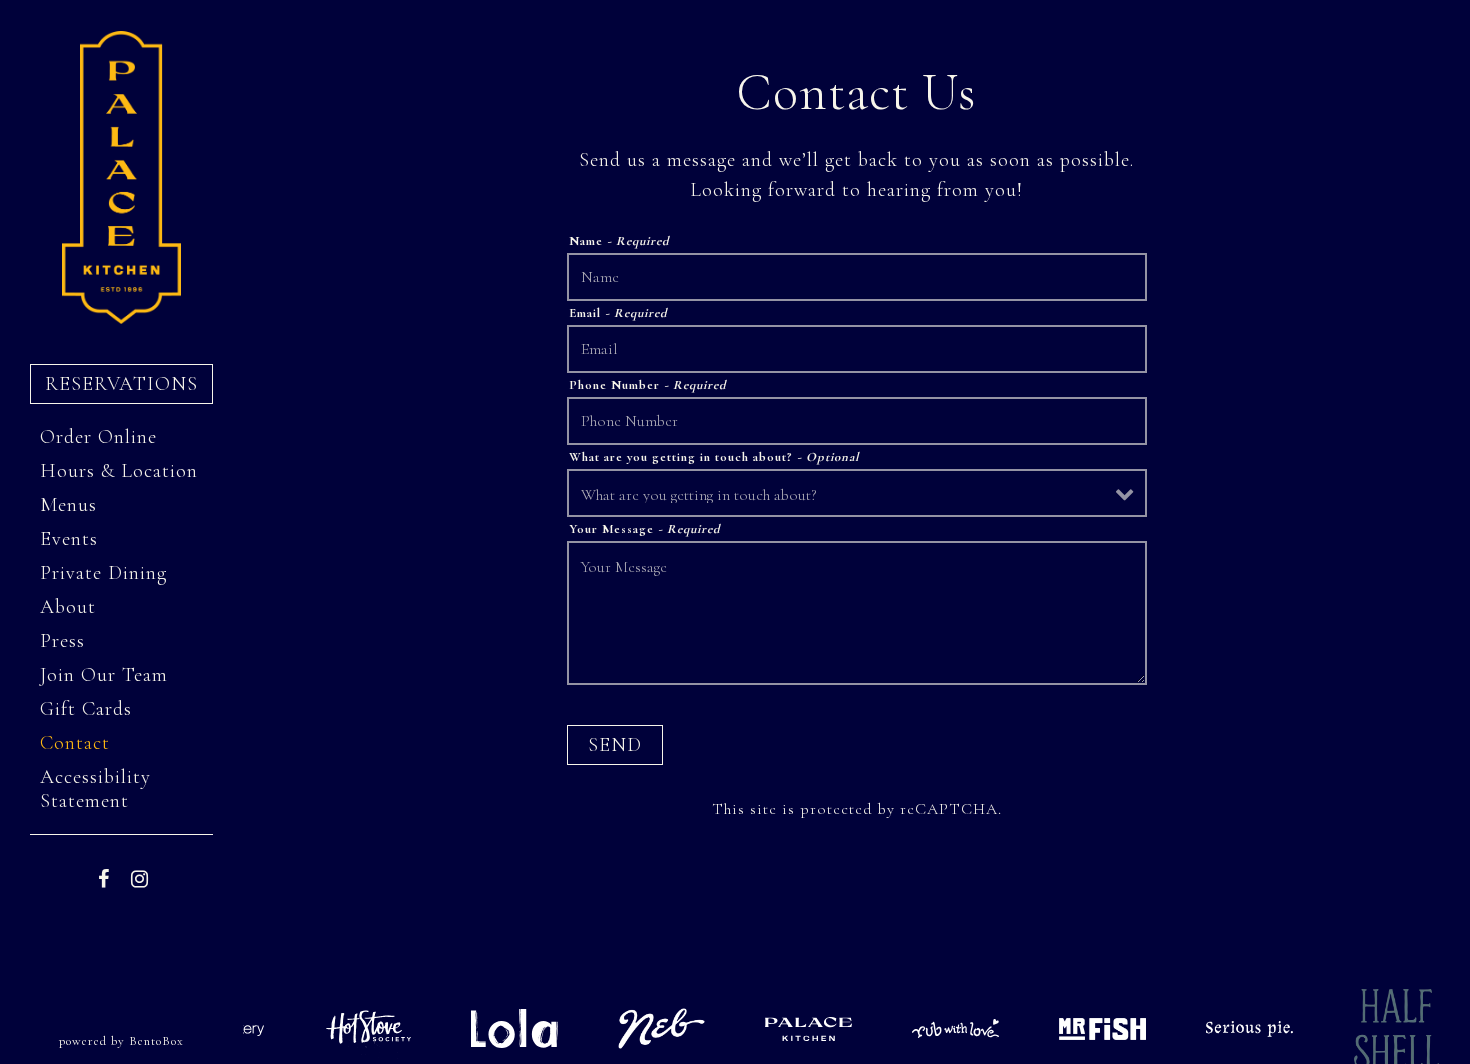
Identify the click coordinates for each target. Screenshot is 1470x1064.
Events (69, 539)
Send (615, 745)
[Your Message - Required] (857, 613)
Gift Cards (91, 708)
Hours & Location (119, 471)
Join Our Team (104, 675)
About (68, 607)
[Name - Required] (857, 277)
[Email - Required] (857, 349)
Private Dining (103, 573)
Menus (68, 505)
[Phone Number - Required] (857, 421)
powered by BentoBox (151, 1040)
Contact (75, 743)
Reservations (129, 383)
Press (62, 641)
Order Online (103, 436)
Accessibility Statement (95, 789)
